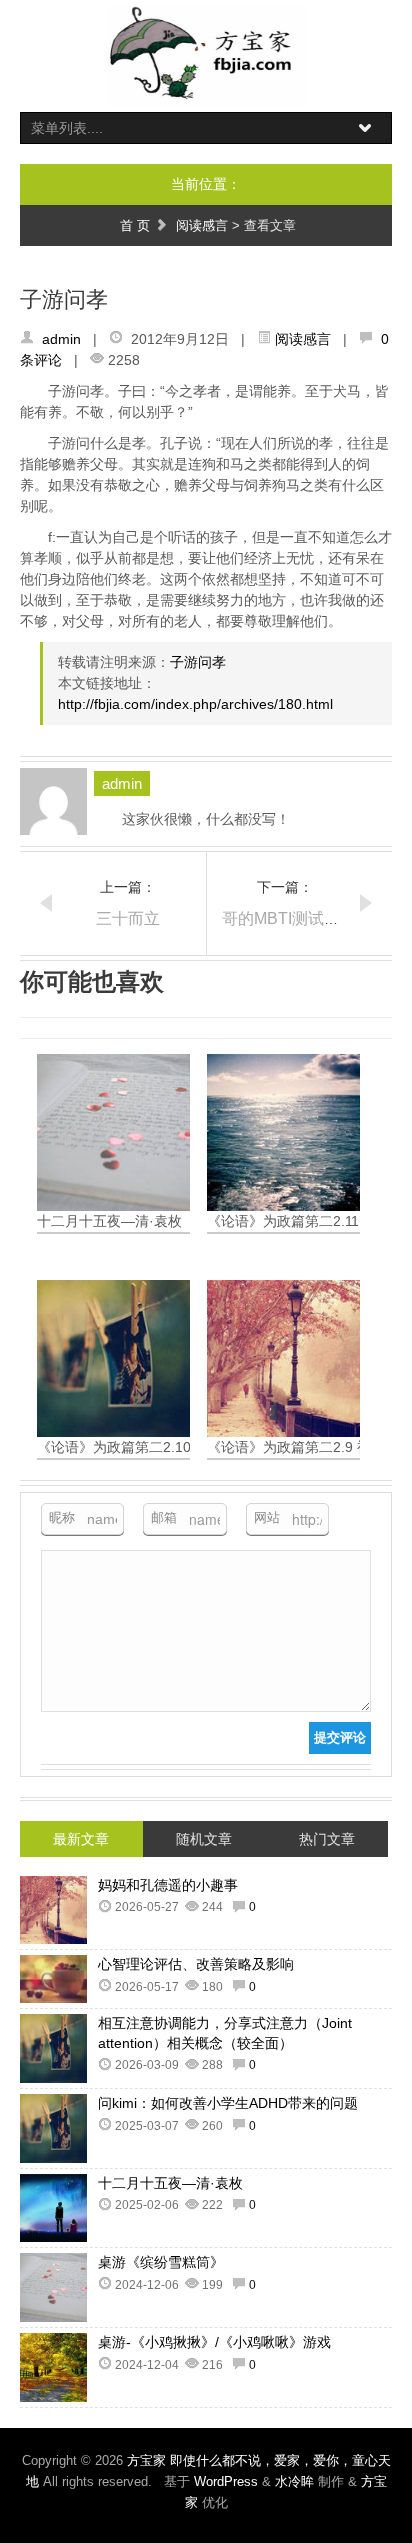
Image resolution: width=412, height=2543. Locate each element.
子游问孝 (198, 662)
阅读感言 (202, 225)
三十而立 (128, 918)
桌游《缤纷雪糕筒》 (161, 2262)
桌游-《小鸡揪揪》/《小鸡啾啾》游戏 (214, 2342)
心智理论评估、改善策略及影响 (196, 1964)
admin (61, 339)
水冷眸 (294, 2481)
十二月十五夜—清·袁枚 (170, 2183)
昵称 (62, 1517)
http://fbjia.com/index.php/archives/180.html (195, 704)
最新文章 (81, 1839)
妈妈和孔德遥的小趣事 (168, 1885)
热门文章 (327, 1839)
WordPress (226, 2481)
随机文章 (204, 1839)
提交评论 (340, 1737)
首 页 (135, 225)
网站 (267, 1517)
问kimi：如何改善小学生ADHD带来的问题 (228, 2103)
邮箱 (164, 1517)
